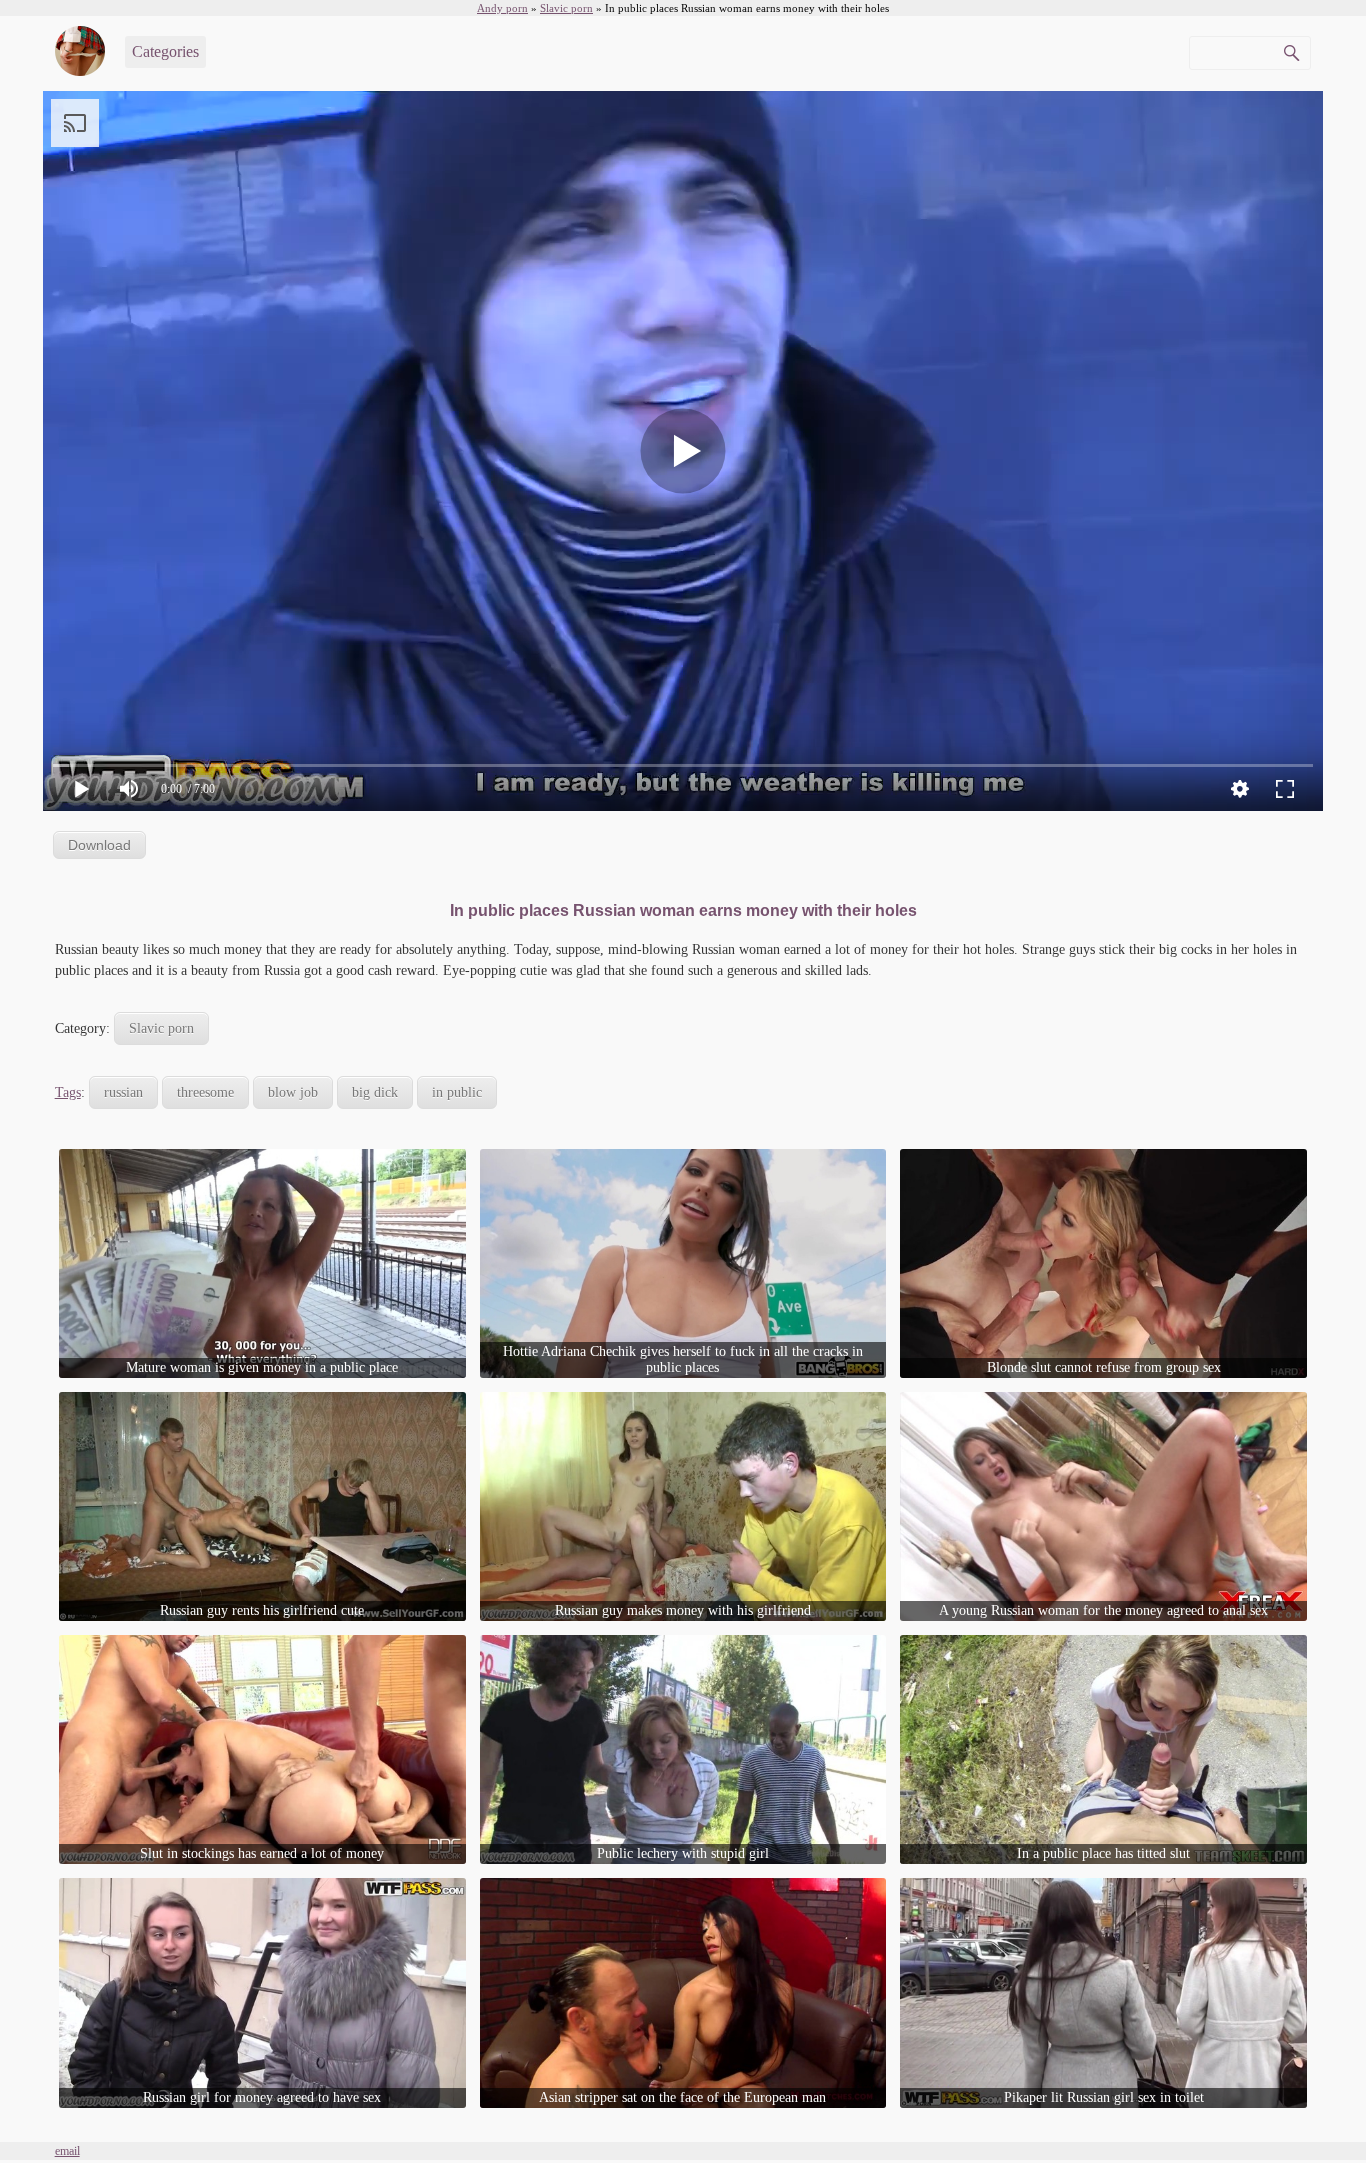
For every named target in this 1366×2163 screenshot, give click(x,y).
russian (123, 1092)
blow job (293, 1092)
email (67, 2151)
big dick (375, 1092)
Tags (68, 1092)
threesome (205, 1092)
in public (457, 1092)
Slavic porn (161, 1028)
